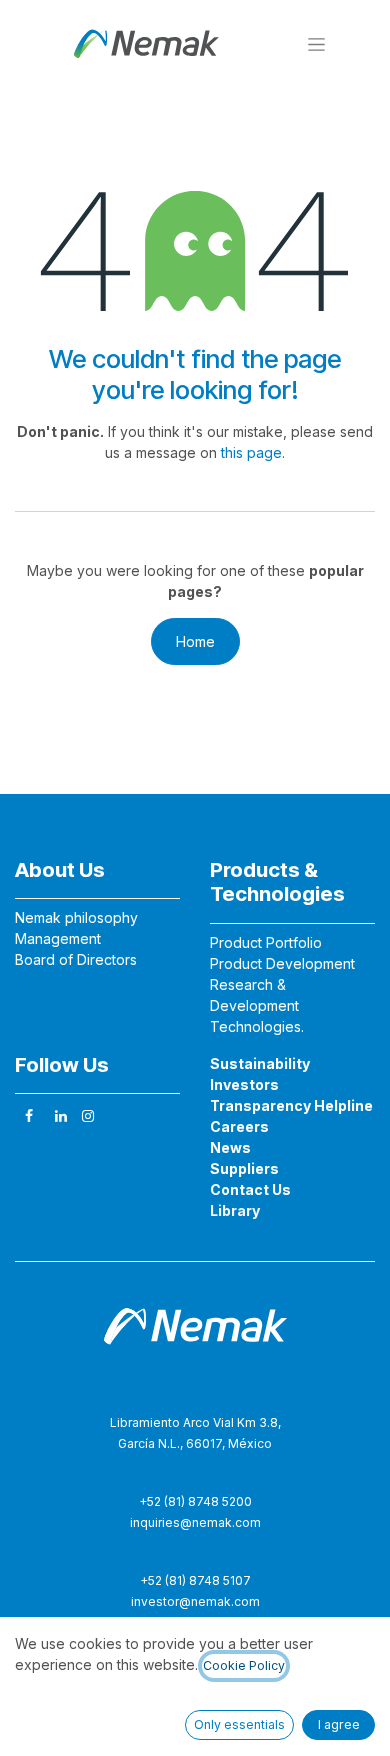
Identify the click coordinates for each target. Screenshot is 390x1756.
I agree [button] (339, 1724)
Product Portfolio (266, 942)
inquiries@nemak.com (195, 1522)
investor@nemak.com (195, 1601)
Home (195, 641)
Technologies (255, 1026)
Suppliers (244, 1168)
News (230, 1147)
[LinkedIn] (61, 1116)
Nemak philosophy (76, 917)
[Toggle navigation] (316, 43)
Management (58, 938)
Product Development (282, 963)
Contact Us (250, 1189)
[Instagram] (88, 1116)
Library (235, 1210)
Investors (244, 1084)
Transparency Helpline (291, 1105)
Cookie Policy (244, 1665)
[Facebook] (29, 1116)
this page (251, 452)
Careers (239, 1126)
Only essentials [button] (239, 1724)
